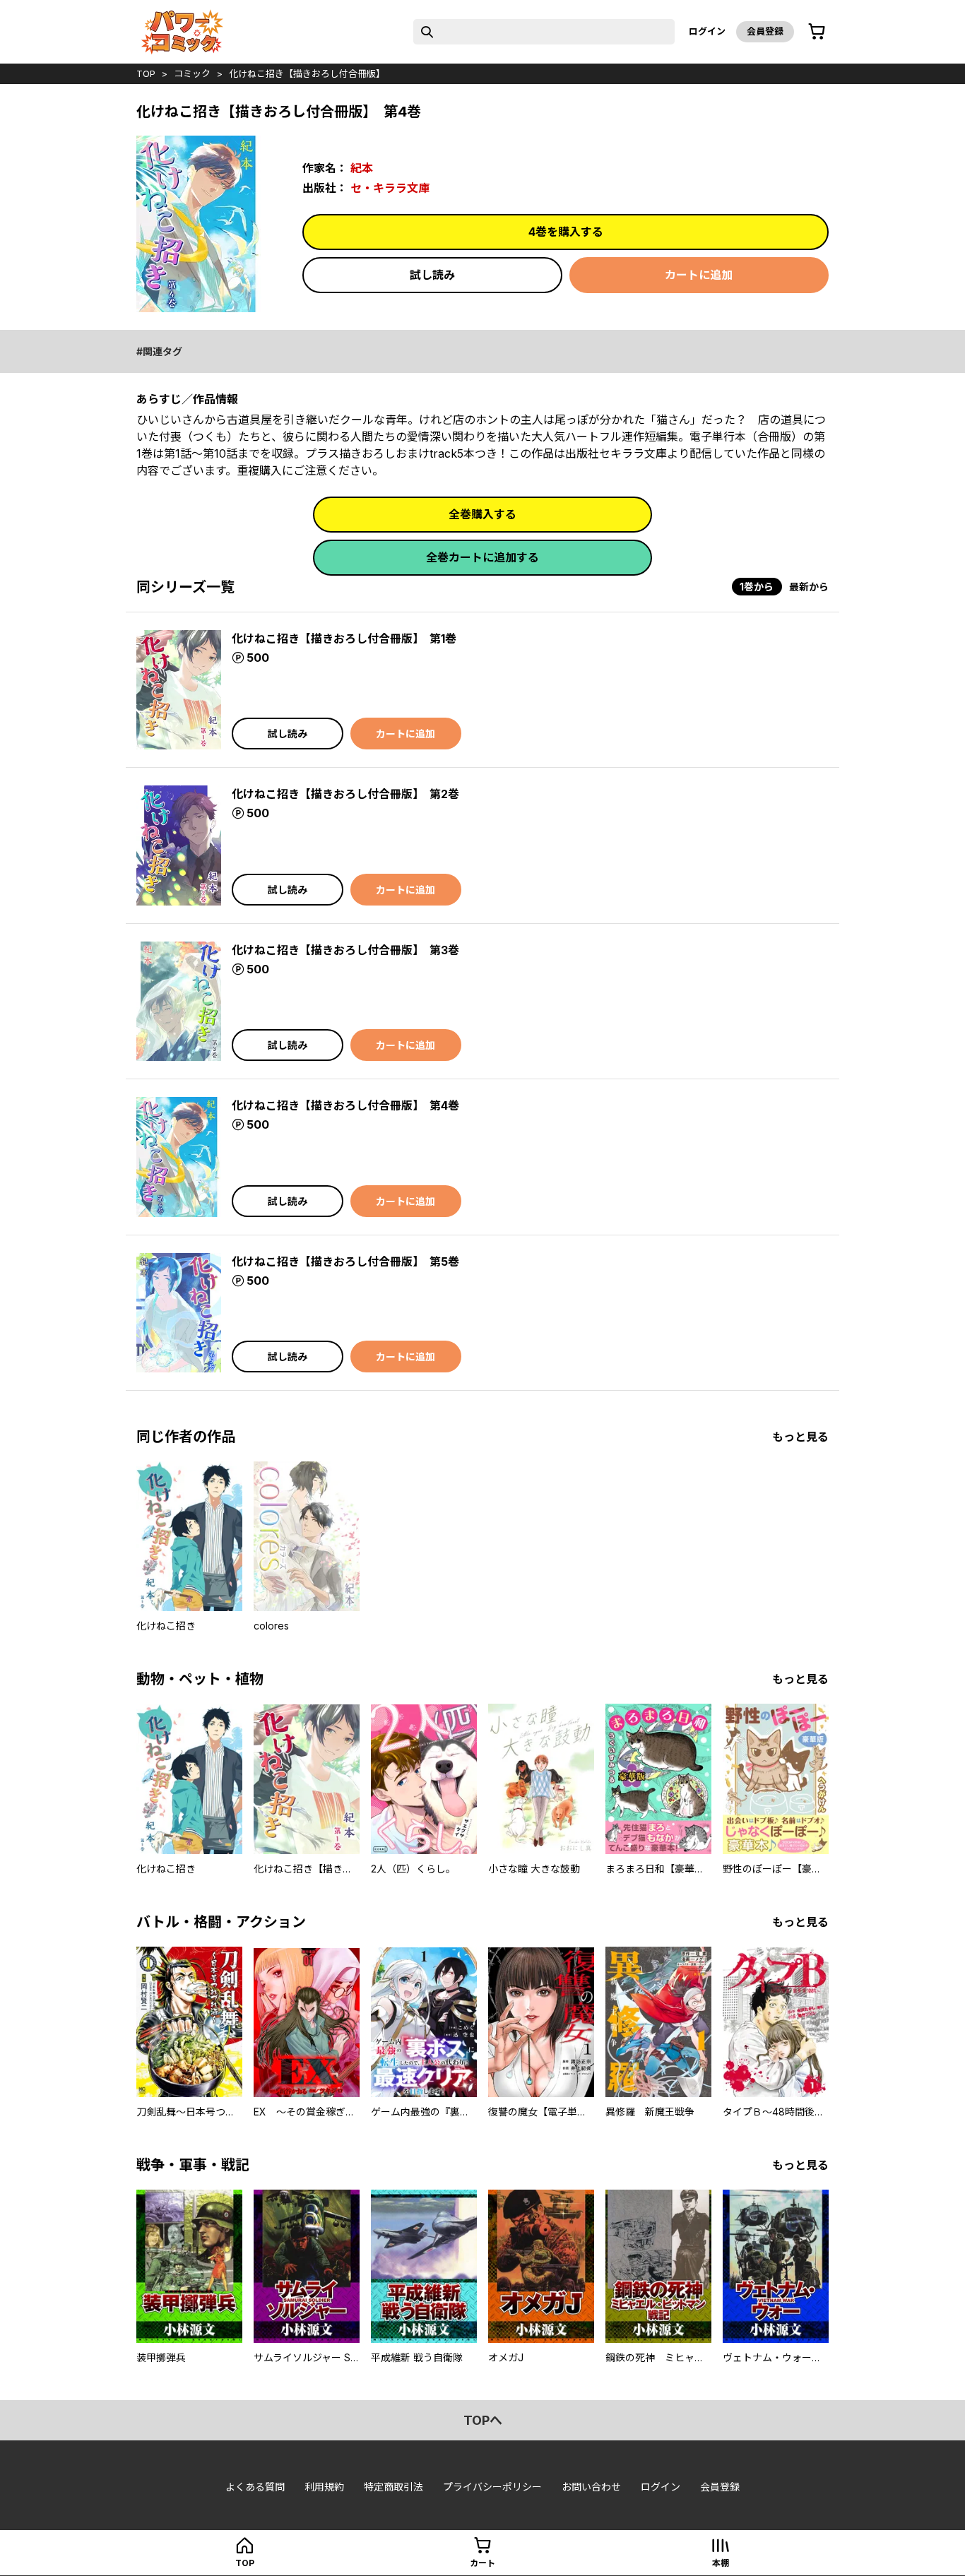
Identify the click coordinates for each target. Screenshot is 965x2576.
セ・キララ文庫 (390, 188)
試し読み (432, 275)
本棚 (721, 2563)
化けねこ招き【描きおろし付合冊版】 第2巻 (345, 794)
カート (482, 2563)
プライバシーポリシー (492, 2487)
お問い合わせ (591, 2487)
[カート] (817, 32)
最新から (809, 587)
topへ (483, 2420)
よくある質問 (255, 2487)
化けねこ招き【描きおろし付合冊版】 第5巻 (345, 1262)
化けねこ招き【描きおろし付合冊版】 (307, 73)
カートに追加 (699, 275)
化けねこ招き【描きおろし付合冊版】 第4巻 (345, 1105)
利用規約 (324, 2487)
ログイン (707, 31)
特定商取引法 (393, 2487)
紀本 (362, 168)
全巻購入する (482, 514)
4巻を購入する (566, 232)
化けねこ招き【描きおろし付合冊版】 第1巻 (344, 639)
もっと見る (800, 1437)
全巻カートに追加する (482, 557)
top (146, 73)
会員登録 (765, 31)
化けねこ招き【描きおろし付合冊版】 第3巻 (345, 950)
